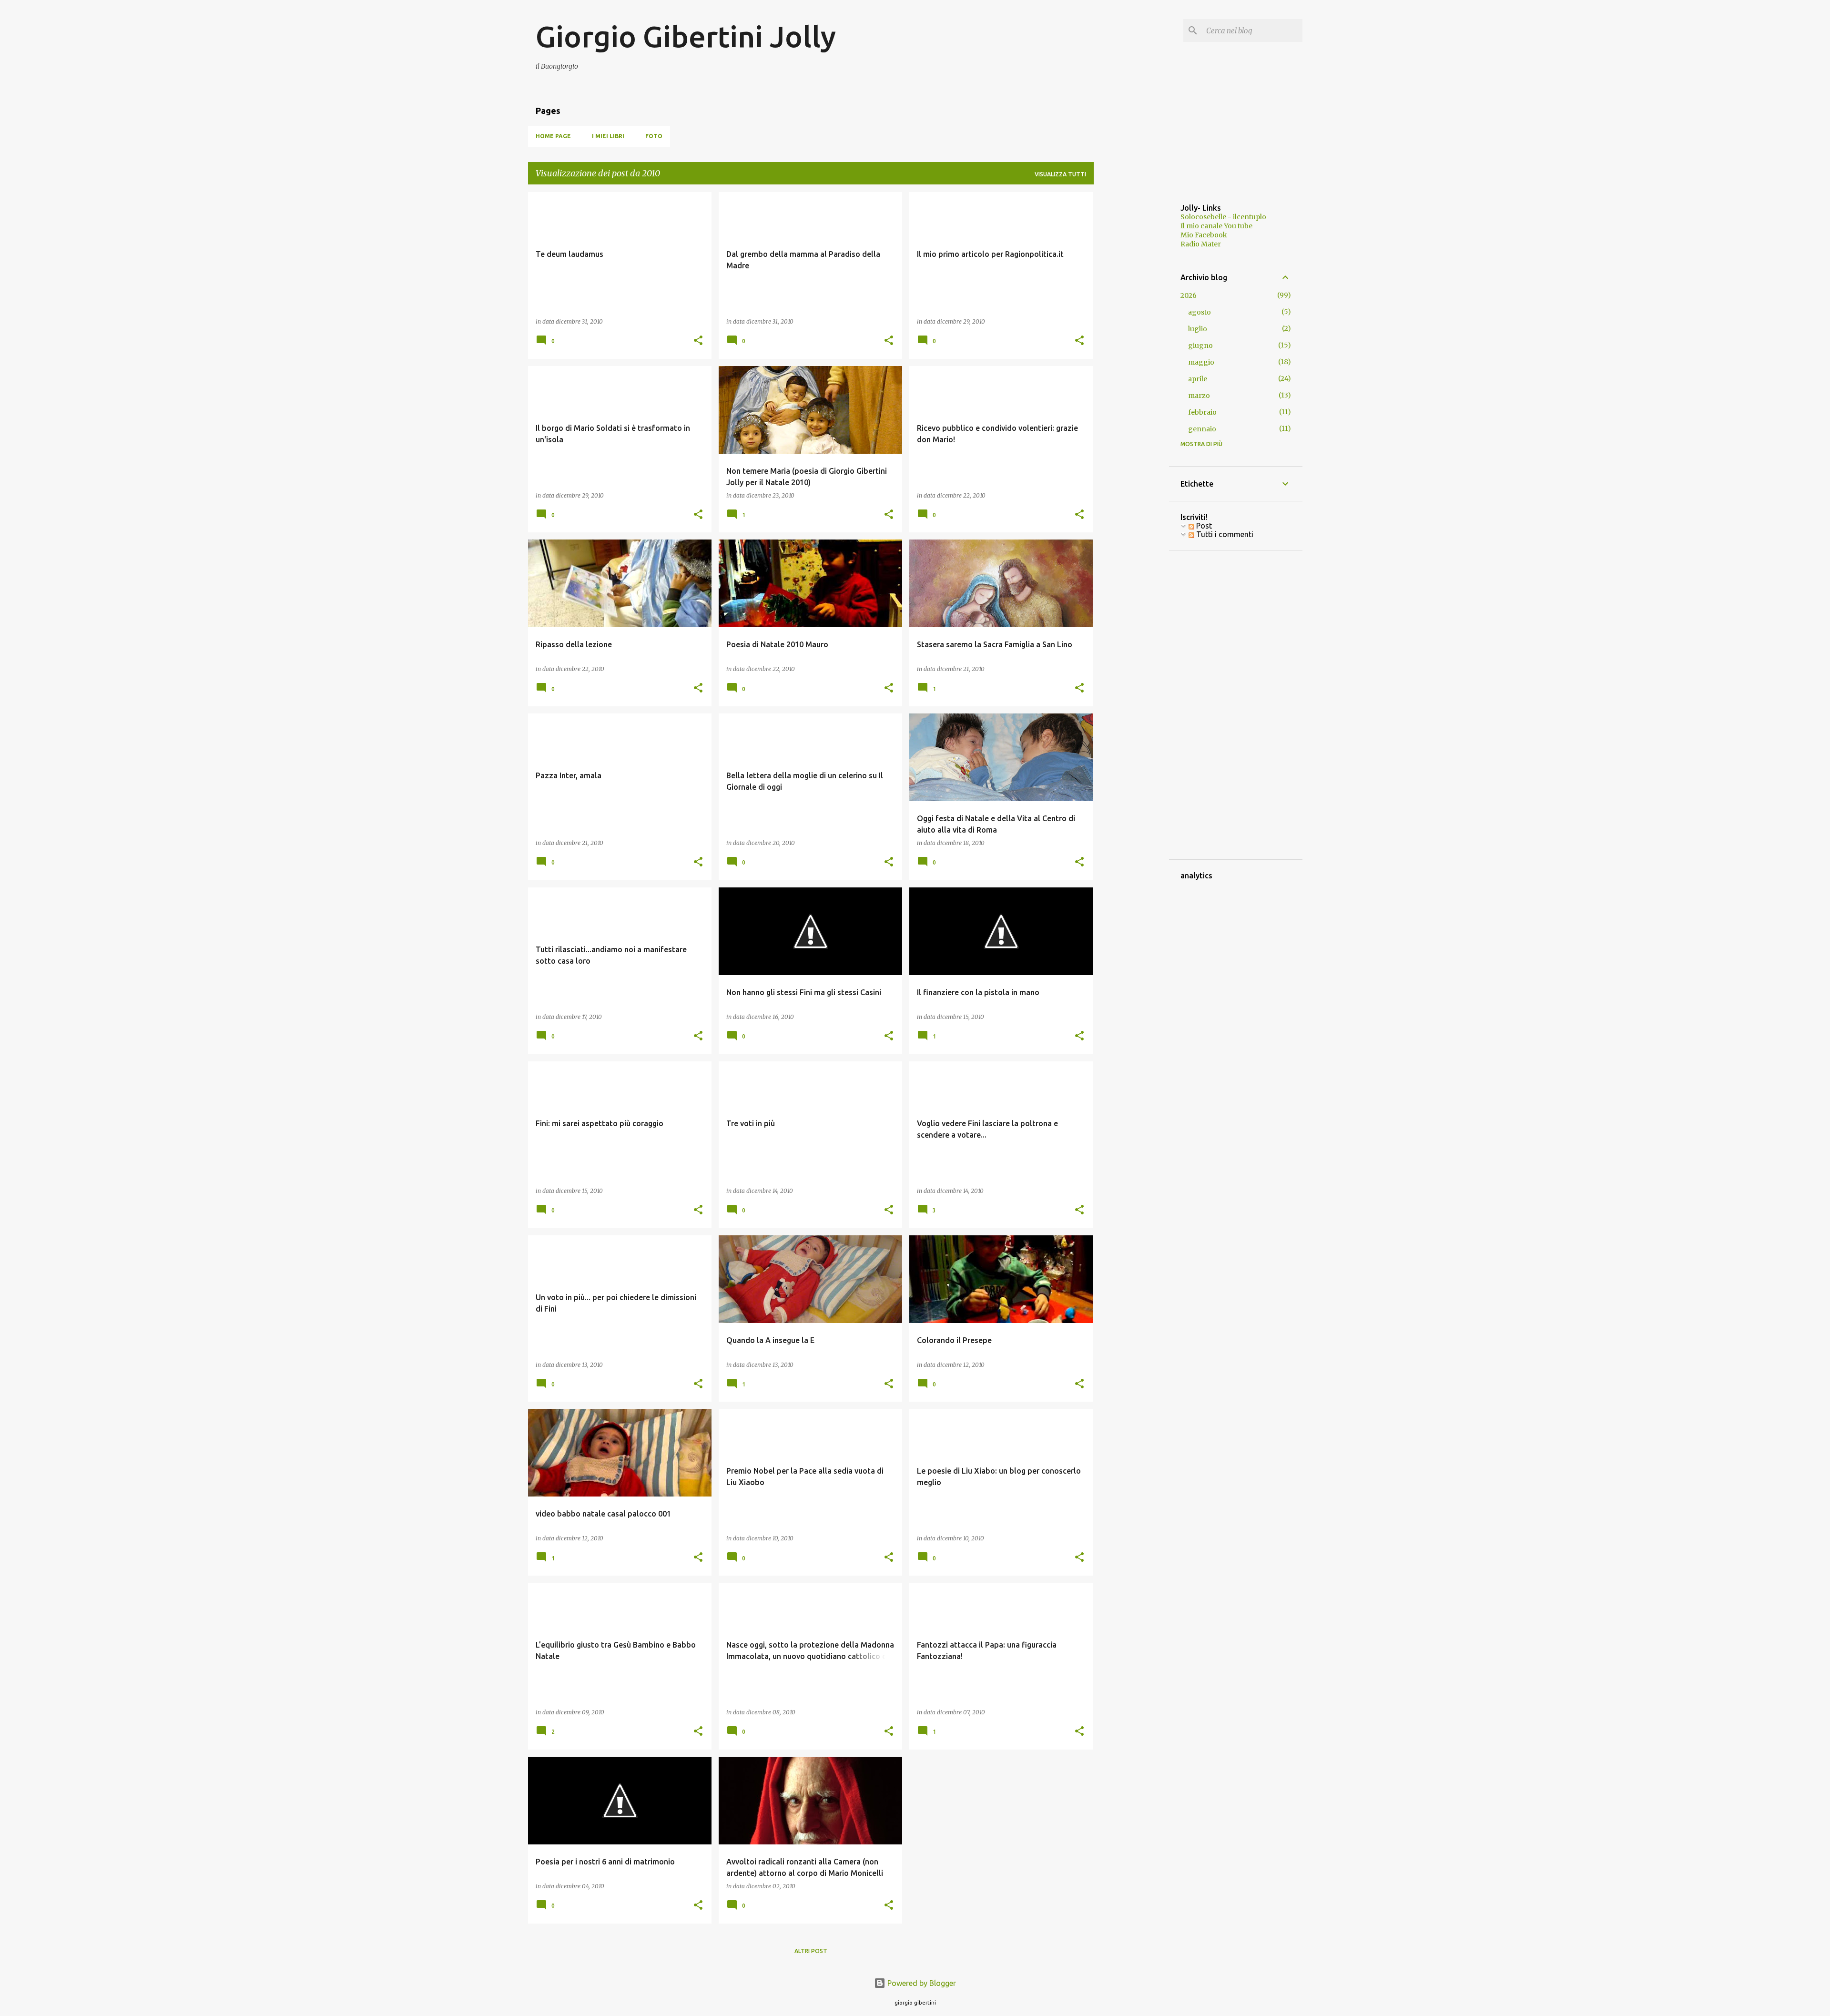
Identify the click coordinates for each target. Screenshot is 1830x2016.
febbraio (1202, 412)
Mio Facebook (1204, 235)
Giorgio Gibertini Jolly (686, 36)
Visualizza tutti (1060, 174)
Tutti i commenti (1224, 534)
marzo (1199, 396)
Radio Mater (1201, 244)
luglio (1198, 329)
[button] (698, 341)
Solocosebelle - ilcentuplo (1223, 217)
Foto (654, 136)
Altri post (811, 1951)
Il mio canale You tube (1216, 226)
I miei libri (608, 136)
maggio (1201, 362)
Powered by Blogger (921, 1983)
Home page (553, 136)
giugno (1200, 346)
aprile (1198, 379)
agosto (1200, 312)
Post (1203, 526)
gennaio (1202, 429)
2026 (1189, 295)
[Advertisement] (1131, 335)
